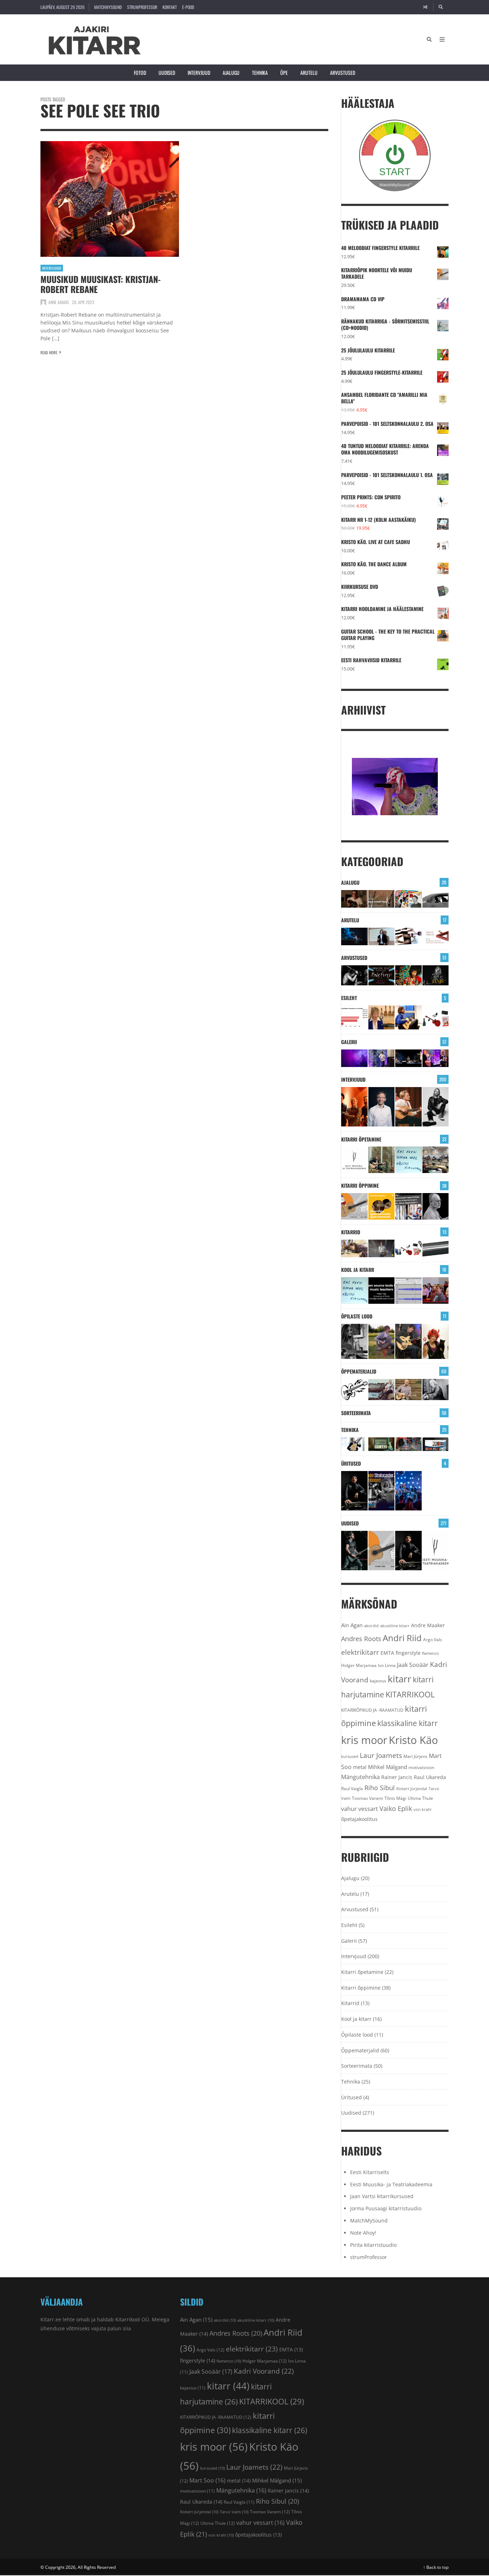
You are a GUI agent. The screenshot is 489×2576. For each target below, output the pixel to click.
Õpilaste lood (357, 1316)
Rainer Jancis (397, 1777)
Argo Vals (433, 1640)
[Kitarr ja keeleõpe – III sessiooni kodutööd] (408, 1017)
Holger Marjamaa (359, 1665)
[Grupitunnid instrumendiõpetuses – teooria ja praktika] (436, 1160)
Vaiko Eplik (396, 1808)
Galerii (349, 1042)
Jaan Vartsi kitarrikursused (382, 2196)
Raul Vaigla (352, 1788)
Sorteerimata (356, 1413)
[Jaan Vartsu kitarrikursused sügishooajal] (382, 1206)
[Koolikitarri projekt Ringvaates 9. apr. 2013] (382, 1017)
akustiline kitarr (395, 1626)
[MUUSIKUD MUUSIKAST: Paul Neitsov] (408, 1107)
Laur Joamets (381, 1755)
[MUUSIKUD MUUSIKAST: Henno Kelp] (436, 1107)
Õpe (284, 73)
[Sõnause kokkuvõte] (382, 936)
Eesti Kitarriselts (370, 2172)
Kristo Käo (413, 1740)
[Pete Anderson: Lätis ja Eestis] (354, 899)
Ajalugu (231, 73)
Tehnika (260, 73)
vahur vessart (360, 1809)
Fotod (140, 73)
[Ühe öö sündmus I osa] (436, 899)
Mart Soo (207, 2480)
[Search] (441, 7)
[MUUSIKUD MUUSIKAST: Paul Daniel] (382, 1107)
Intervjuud (199, 73)
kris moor (364, 1740)
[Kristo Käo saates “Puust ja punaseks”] (436, 936)
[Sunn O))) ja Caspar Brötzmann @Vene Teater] (354, 1058)
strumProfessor (142, 7)
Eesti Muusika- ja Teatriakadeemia (391, 2184)
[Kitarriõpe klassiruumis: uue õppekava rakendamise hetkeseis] (354, 1017)
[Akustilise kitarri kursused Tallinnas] (436, 1206)
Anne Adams (59, 302)
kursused (350, 1756)
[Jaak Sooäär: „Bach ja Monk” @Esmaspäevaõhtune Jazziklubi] (382, 1058)
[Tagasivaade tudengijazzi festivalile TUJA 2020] (408, 1491)
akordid (371, 1626)
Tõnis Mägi (395, 1798)
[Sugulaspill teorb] (354, 1444)
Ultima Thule (420, 1798)
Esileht (349, 998)
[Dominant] (382, 1390)
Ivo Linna (387, 1665)
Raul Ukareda (430, 1777)
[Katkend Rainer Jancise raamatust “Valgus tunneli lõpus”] (382, 899)
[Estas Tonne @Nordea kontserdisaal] (408, 1058)
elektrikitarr (360, 1652)
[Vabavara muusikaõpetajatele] (382, 1291)
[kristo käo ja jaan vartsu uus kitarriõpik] (354, 1206)
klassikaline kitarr (408, 1723)
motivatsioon (421, 1767)
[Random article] (425, 7)
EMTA (387, 1653)
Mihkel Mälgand (388, 1767)
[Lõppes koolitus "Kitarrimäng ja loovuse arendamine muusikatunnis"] (408, 1291)
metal (360, 1767)
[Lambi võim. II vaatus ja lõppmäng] (382, 1444)
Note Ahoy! (363, 2233)
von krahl (422, 1810)
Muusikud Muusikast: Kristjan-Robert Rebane (101, 284)
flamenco (430, 1653)
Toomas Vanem (367, 1798)
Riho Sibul (380, 1788)
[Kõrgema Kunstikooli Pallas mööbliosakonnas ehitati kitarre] (354, 1248)
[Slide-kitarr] (436, 1248)
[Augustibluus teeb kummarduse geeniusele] (382, 1491)
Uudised (167, 73)
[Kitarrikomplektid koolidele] (436, 1017)
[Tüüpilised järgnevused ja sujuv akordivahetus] (354, 1390)
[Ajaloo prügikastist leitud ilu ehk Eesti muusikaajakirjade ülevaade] (408, 899)
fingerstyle (408, 1653)
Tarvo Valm (234, 2512)
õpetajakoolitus (359, 1819)
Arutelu (309, 73)
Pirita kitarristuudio (373, 2245)
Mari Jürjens (415, 1756)
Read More (49, 352)
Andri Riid (402, 1638)
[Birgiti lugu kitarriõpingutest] (354, 1341)
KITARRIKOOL (410, 1694)
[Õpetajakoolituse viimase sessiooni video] (436, 1291)
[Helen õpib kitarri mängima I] (436, 1341)
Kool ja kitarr (358, 1270)
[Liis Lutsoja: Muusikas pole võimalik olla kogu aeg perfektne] (436, 1058)
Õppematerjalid (359, 1371)
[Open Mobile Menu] (442, 39)
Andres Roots (361, 1639)
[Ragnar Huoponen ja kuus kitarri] (382, 1248)
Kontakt (170, 7)
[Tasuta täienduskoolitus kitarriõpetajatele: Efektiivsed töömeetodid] (354, 1160)
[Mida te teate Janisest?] (436, 975)
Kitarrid (351, 1232)
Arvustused (343, 73)
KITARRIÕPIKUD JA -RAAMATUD (372, 1710)
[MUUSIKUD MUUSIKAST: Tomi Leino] (354, 1107)
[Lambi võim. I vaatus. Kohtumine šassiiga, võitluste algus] (408, 1444)
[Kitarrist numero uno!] (408, 975)
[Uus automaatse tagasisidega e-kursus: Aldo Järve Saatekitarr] (408, 1206)
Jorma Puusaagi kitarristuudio (386, 2208)
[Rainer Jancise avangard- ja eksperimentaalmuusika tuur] (354, 1491)
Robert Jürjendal (412, 1789)
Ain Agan (352, 1625)
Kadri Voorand (264, 2371)
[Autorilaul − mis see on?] (408, 1390)
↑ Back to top (436, 2567)
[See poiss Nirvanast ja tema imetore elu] (354, 975)
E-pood (188, 7)
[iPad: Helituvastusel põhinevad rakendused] (436, 1444)
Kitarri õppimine (360, 1185)
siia (127, 2328)
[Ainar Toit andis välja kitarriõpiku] (382, 1160)
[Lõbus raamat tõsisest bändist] (382, 975)
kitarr (400, 1679)
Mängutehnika (360, 1777)
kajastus (378, 1681)
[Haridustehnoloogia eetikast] (408, 1160)
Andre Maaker (428, 1625)
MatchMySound (108, 7)
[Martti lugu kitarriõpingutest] (382, 1341)
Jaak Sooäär (413, 1665)
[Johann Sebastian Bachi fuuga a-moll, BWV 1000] (436, 1390)
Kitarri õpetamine (361, 1139)
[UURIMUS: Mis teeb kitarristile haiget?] (408, 936)
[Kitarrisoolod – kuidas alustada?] (408, 1341)
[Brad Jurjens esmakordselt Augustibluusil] (354, 1551)
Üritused (351, 1463)
